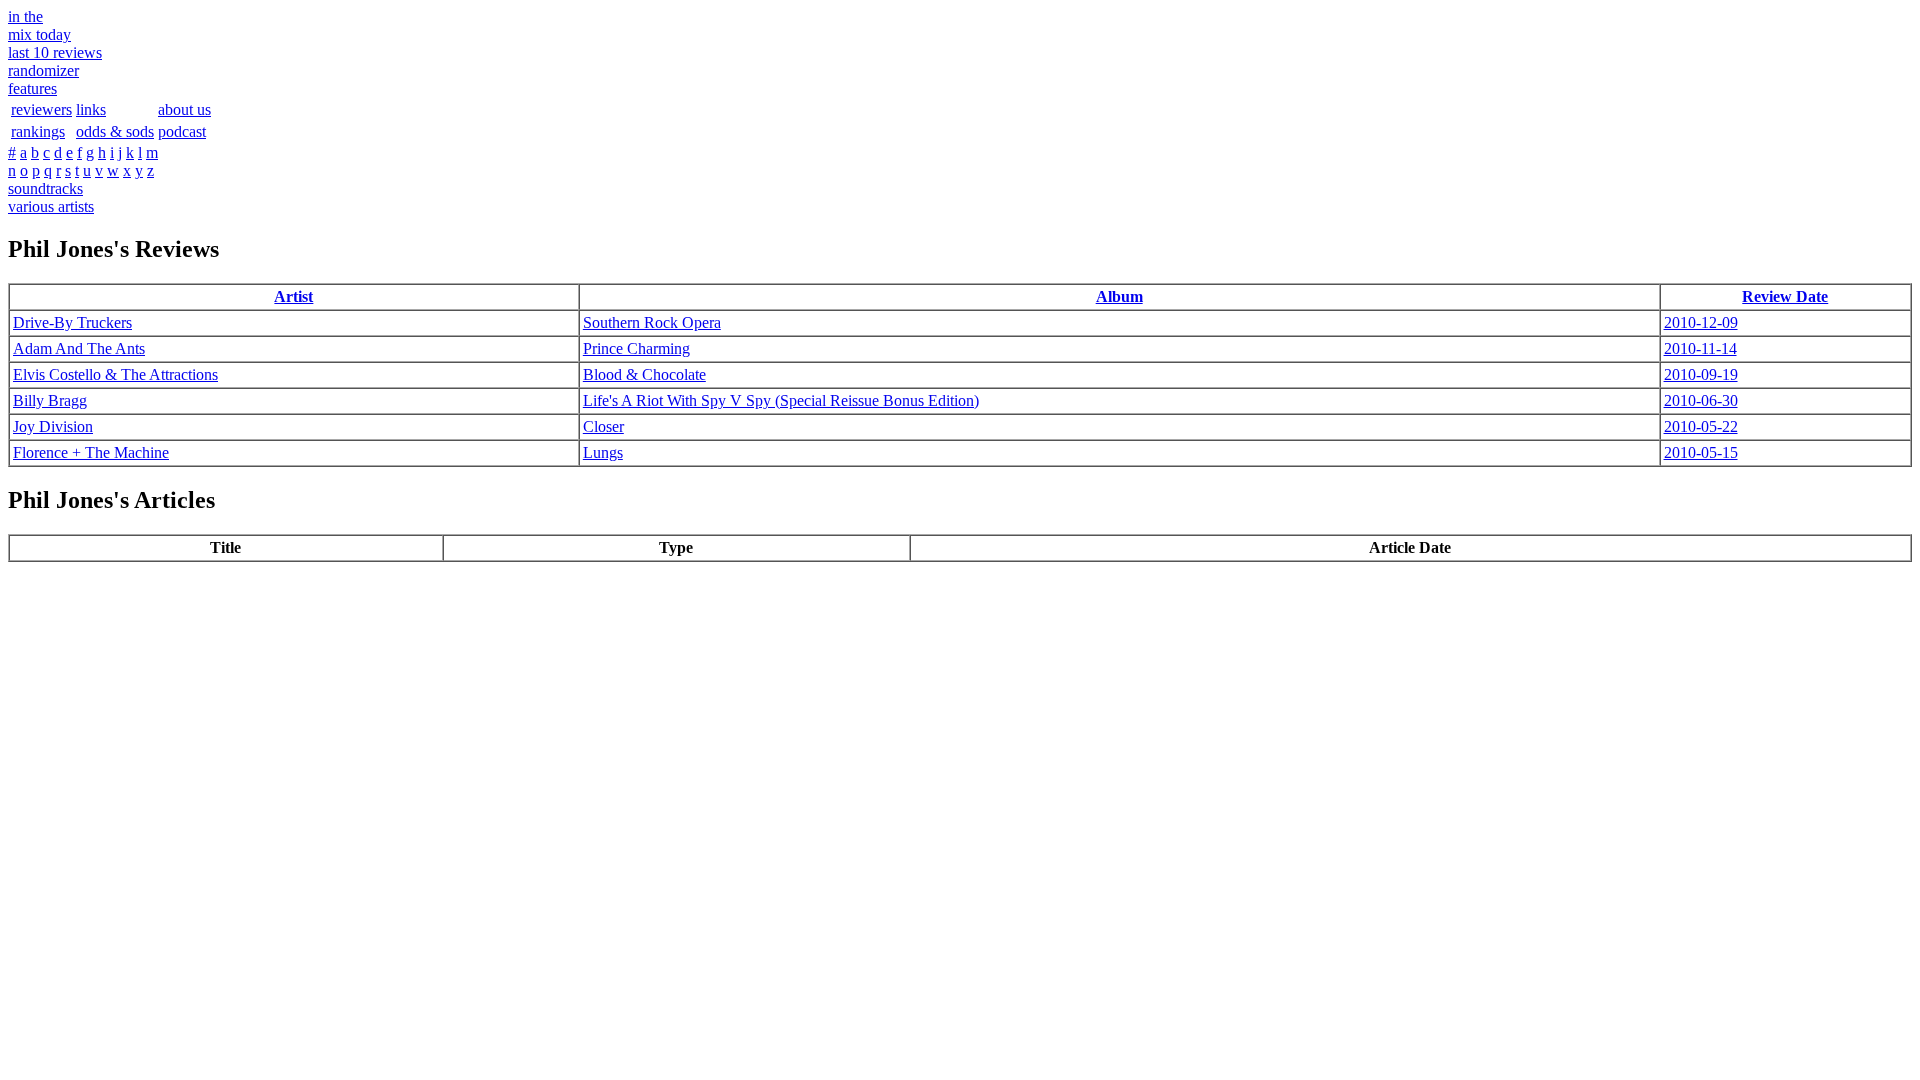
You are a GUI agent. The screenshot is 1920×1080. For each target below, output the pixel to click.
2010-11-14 (1700, 348)
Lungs (603, 452)
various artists (51, 206)
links (91, 109)
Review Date (1785, 296)
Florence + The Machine (91, 452)
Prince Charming (636, 348)
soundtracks (45, 188)
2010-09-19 (1701, 374)
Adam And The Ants (79, 348)
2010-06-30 (1701, 400)
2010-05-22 (1701, 426)
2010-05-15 (1701, 452)
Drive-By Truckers (72, 322)
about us (184, 109)
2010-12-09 (1701, 322)
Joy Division (53, 426)
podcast (182, 131)
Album (1119, 296)
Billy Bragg (50, 400)
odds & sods (115, 131)
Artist (293, 296)
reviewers (41, 109)
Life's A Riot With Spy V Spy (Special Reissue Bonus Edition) (781, 400)
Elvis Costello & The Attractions (115, 374)
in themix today (39, 25)
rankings (38, 131)
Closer (603, 426)
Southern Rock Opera (652, 322)
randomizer (43, 70)
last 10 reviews (55, 52)
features (32, 88)
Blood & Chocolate (644, 374)
